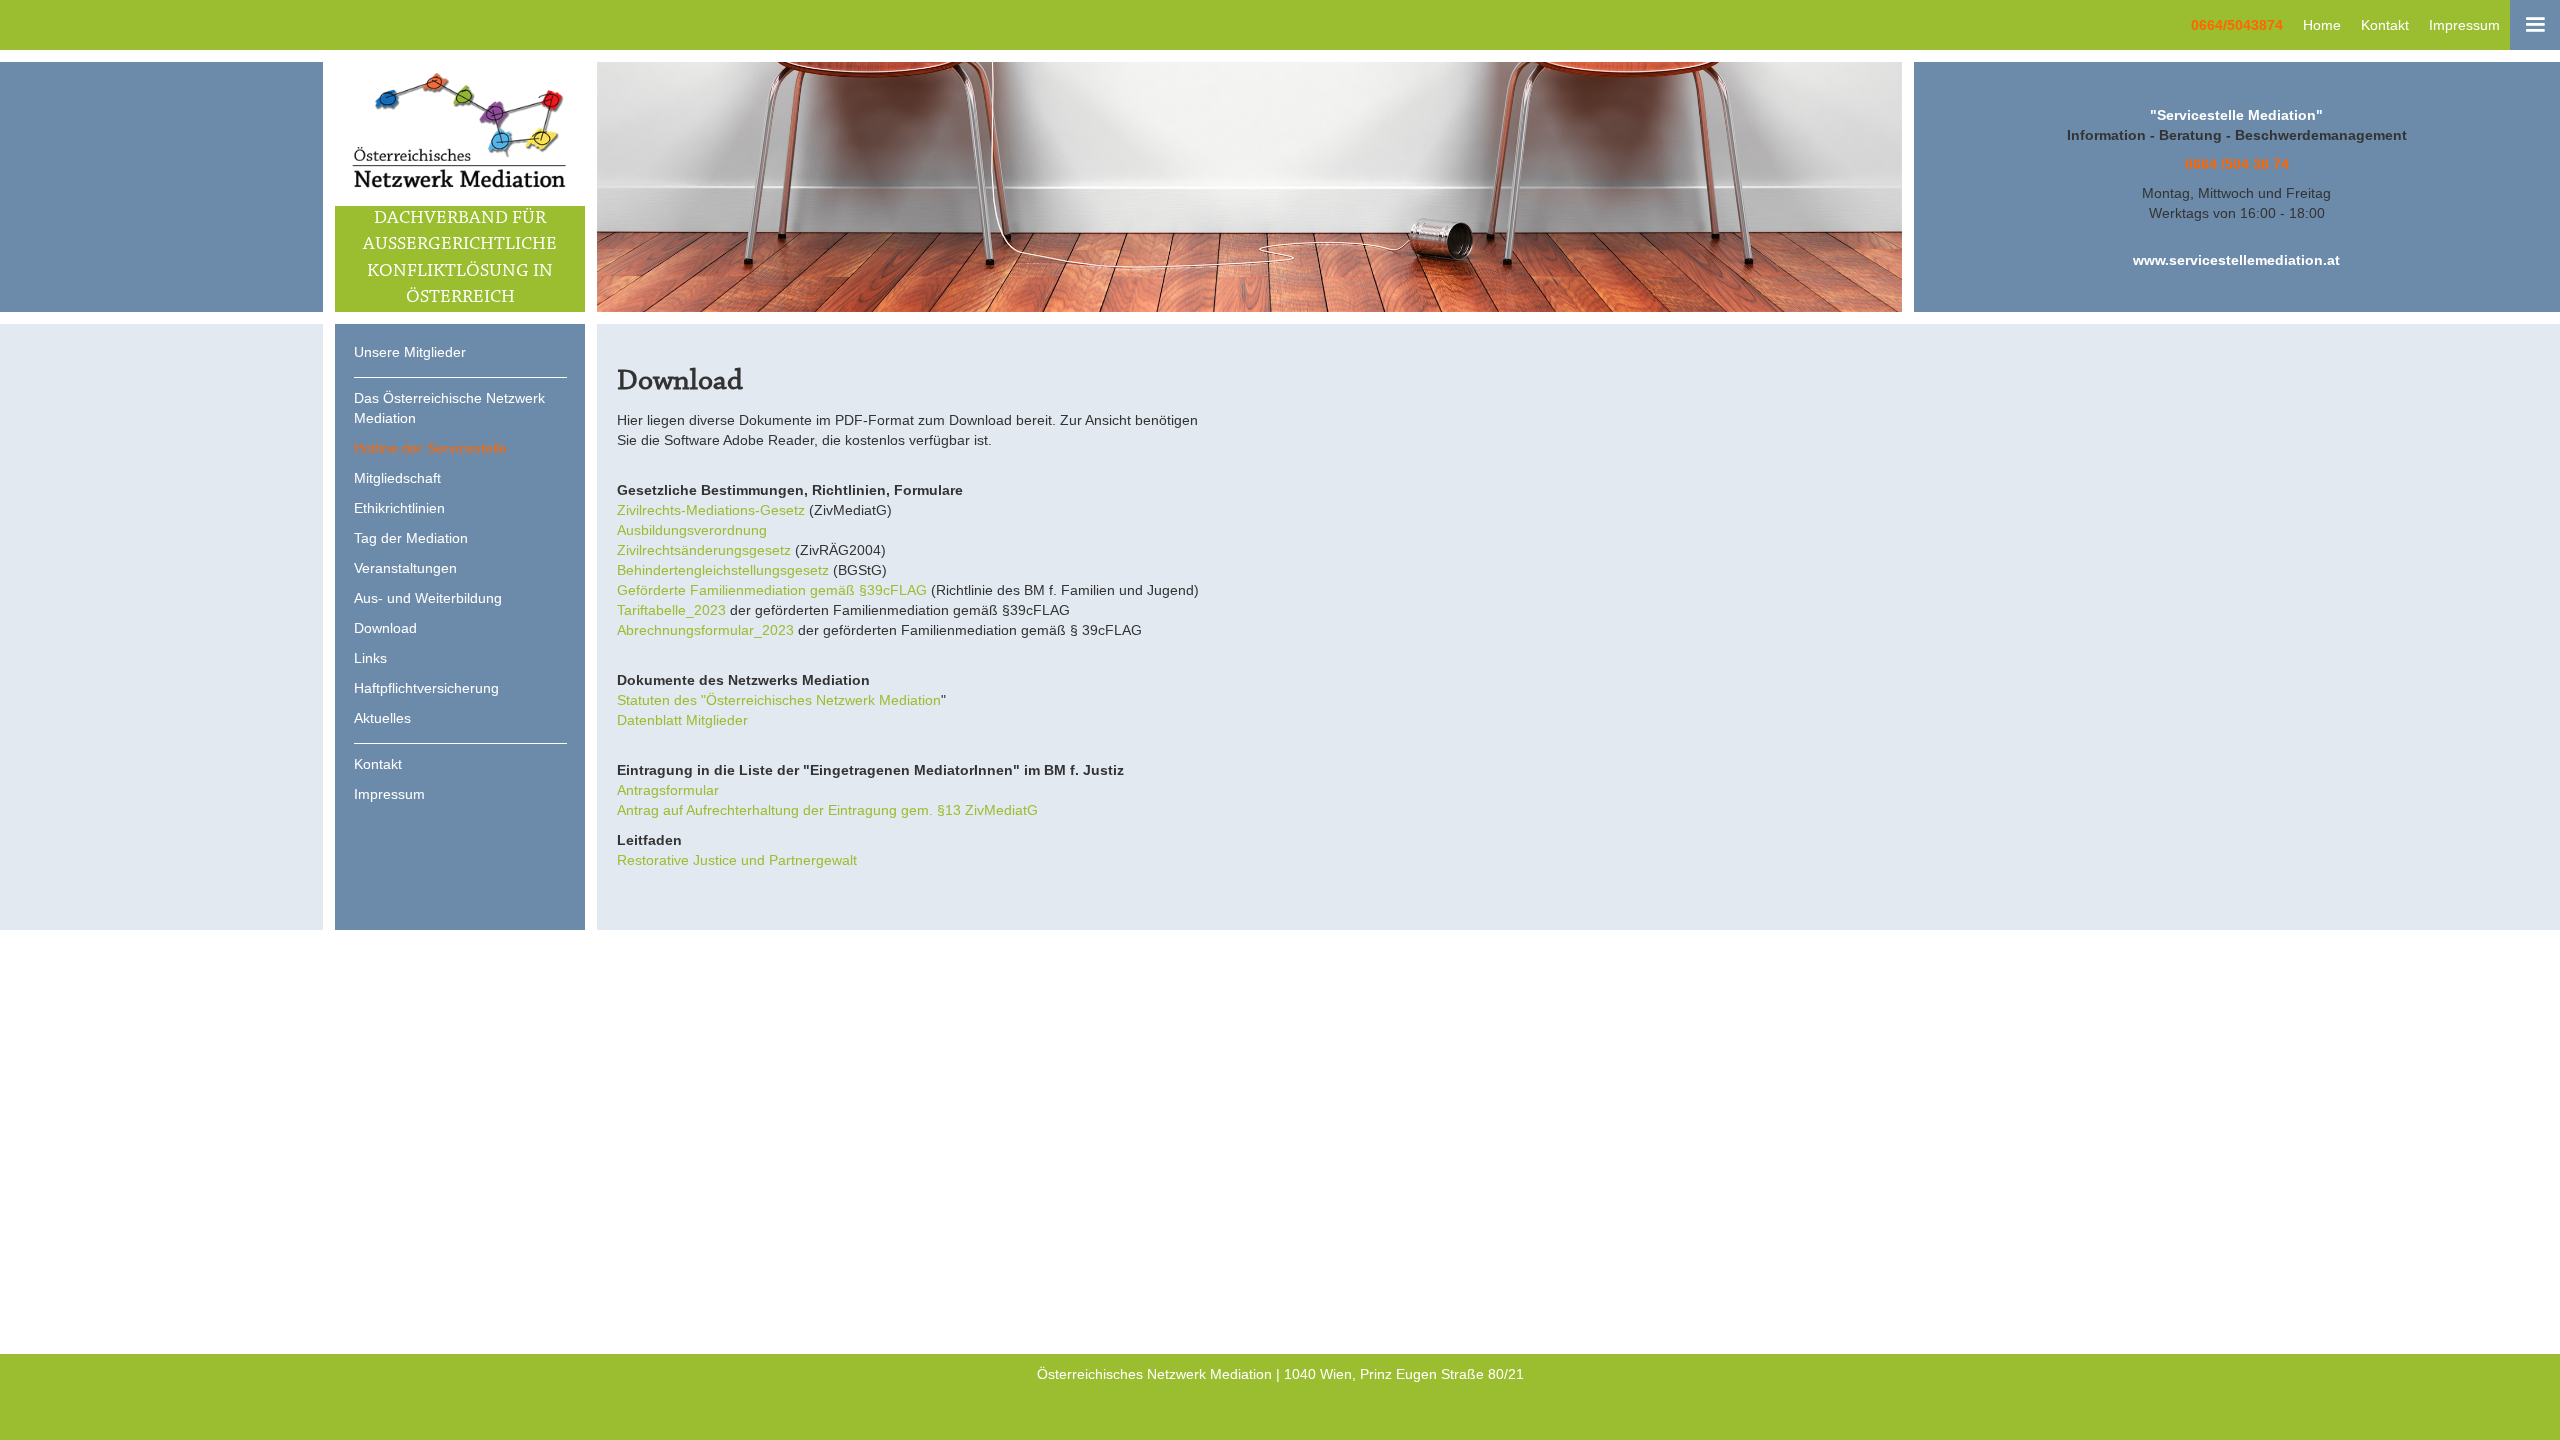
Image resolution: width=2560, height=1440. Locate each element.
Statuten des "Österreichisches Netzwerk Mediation (779, 700)
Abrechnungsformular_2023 (705, 630)
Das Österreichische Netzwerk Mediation (449, 408)
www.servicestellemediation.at (2236, 260)
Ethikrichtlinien (399, 508)
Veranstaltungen (405, 568)
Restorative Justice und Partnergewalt (737, 860)
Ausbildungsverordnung (692, 530)
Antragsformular (668, 790)
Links (370, 658)
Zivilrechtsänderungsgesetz (704, 550)
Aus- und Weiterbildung (428, 598)
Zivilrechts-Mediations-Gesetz (711, 510)
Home (2322, 25)
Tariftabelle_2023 (671, 610)
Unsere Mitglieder (410, 352)
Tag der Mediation (411, 538)
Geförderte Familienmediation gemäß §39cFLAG (772, 590)
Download (385, 628)
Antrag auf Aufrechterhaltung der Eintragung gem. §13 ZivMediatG (827, 810)
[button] (2535, 25)
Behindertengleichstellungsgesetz (723, 570)
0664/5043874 (2237, 25)
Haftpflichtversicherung (426, 688)
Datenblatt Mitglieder (682, 720)
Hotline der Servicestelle (430, 448)
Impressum (2464, 25)
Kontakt (2385, 25)
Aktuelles (382, 718)
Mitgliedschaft (397, 478)
